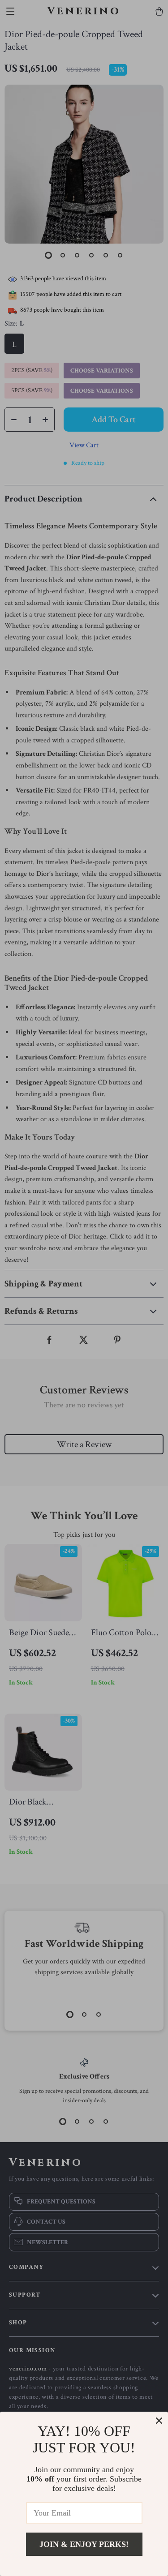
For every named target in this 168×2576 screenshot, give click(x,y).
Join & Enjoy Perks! (84, 2544)
